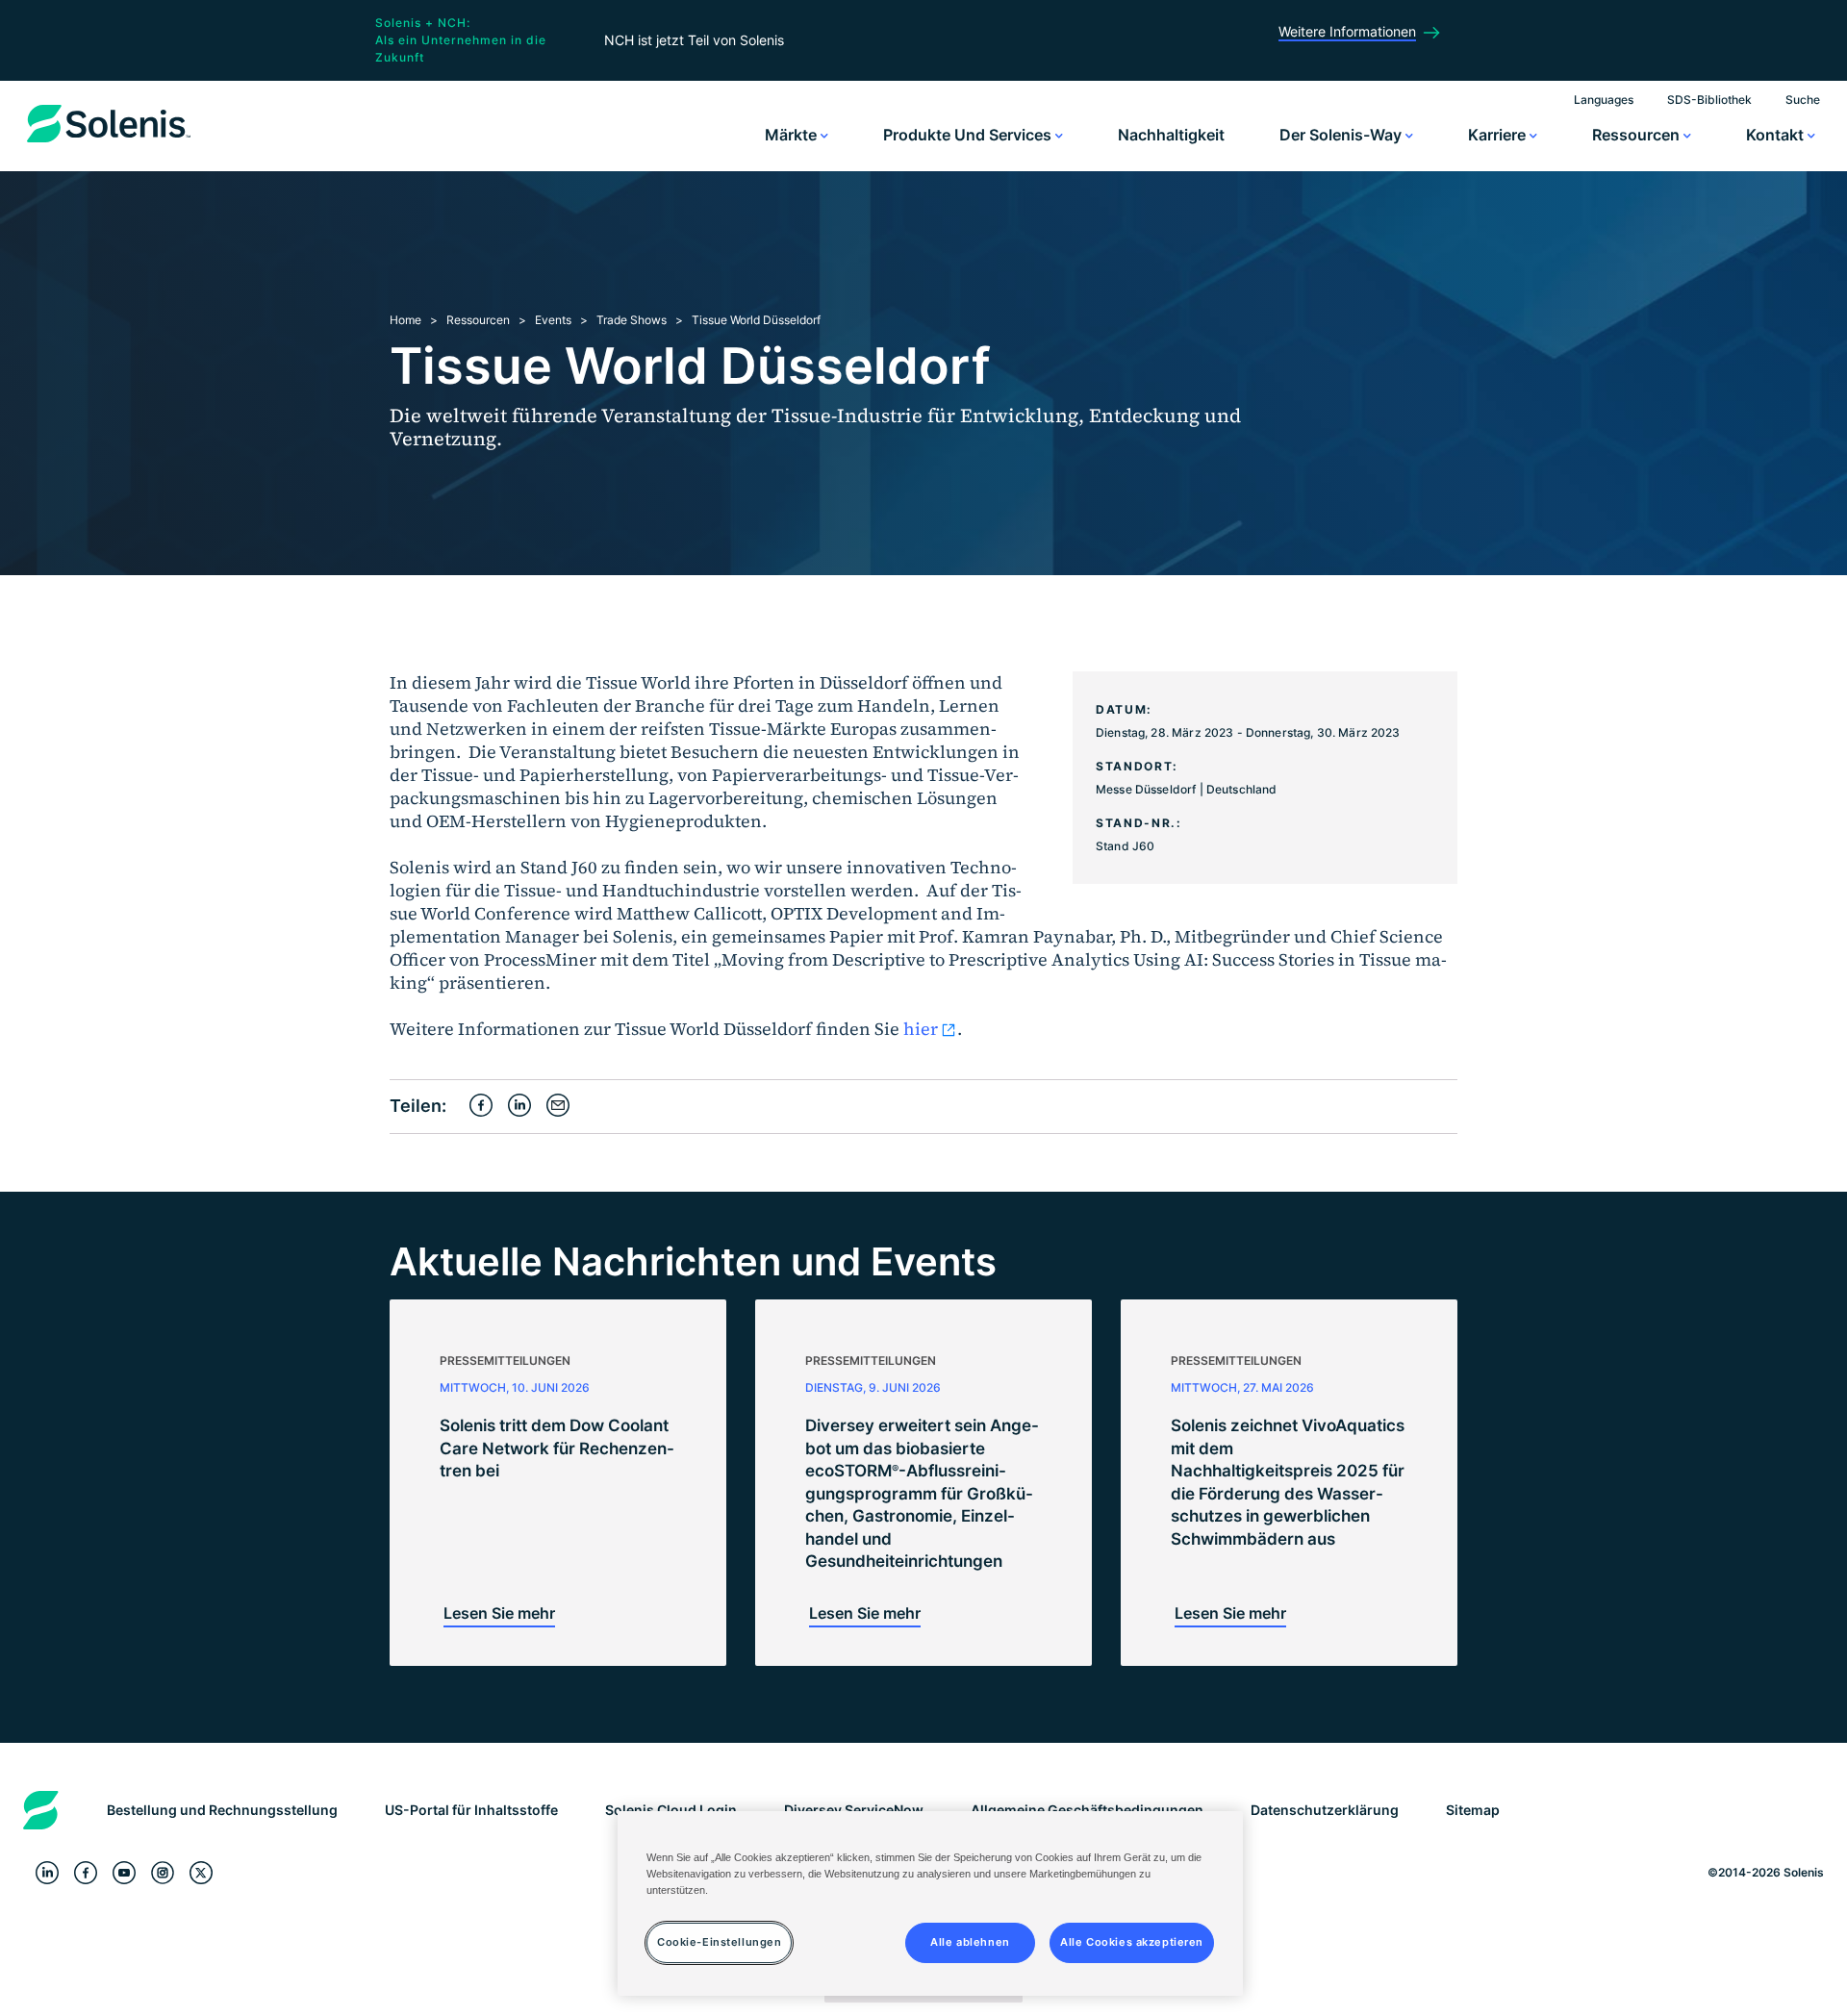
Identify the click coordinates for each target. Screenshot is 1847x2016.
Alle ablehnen (970, 1942)
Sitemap (1473, 1810)
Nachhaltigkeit (1171, 135)
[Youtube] (124, 1873)
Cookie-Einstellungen (719, 1942)
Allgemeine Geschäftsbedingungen (1087, 1810)
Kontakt (1777, 135)
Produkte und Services (969, 135)
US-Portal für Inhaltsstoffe (471, 1810)
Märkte (793, 135)
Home (405, 320)
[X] (201, 1873)
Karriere (1499, 135)
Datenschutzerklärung (1325, 1810)
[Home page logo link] (109, 142)
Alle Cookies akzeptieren (1132, 1942)
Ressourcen (1638, 135)
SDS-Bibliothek (1709, 100)
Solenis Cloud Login (671, 1810)
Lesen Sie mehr (499, 1613)
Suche (1803, 100)
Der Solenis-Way (1342, 135)
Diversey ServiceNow (854, 1810)
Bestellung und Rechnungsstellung (222, 1810)
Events (553, 320)
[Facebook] (86, 1873)
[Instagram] (163, 1873)
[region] (930, 1903)
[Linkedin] (47, 1873)
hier (921, 1029)
